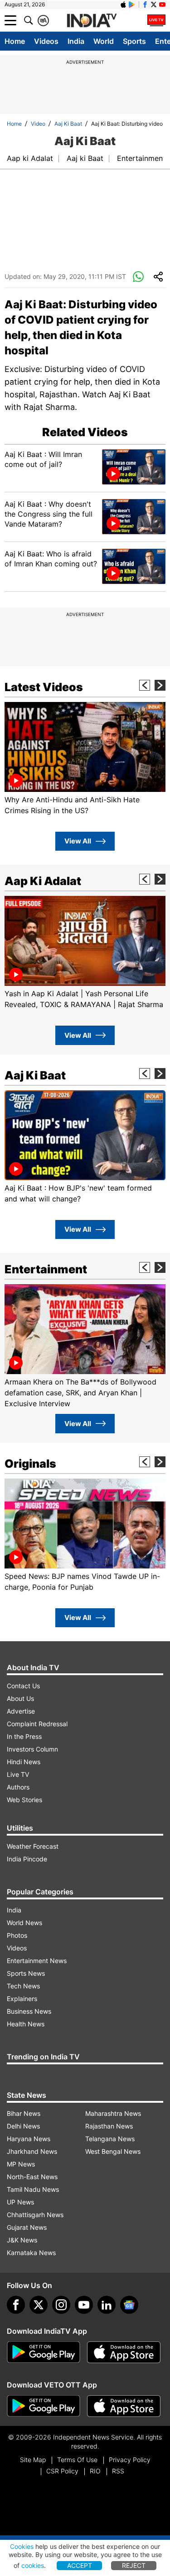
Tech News (23, 1986)
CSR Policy (62, 2471)
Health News (26, 2024)
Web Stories (24, 1800)
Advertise (21, 1711)
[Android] (132, 5)
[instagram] (61, 2305)
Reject (134, 2565)
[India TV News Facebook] (145, 5)
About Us (20, 1698)
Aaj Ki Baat (68, 124)
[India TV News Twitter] (154, 5)
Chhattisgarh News (35, 2215)
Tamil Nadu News (33, 2189)
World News (24, 1923)
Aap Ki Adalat (43, 881)
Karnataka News (31, 2253)
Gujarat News (27, 2227)
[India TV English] (92, 21)
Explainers (22, 1999)
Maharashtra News (113, 2113)
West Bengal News (113, 2151)
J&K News (22, 2240)
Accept (80, 2565)
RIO (95, 2471)
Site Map (33, 2460)
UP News (20, 2202)
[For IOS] (124, 2406)
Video (38, 124)
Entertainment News (37, 1961)
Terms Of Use (77, 2460)
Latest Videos (44, 687)
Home (15, 41)
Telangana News (110, 2139)
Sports (134, 41)
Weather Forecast (33, 1846)
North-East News (32, 2177)
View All (78, 841)
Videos (46, 41)
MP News (21, 2164)
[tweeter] (39, 2305)
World (104, 41)
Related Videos (85, 432)
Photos (17, 1935)
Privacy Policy (130, 2460)
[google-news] (129, 2305)
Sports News (26, 1973)
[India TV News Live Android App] (44, 2352)
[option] (85, 759)
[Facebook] (16, 2305)
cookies (33, 2565)
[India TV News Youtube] (162, 5)
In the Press (24, 1736)
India (76, 41)
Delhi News (23, 2126)
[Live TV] (156, 20)
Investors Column (32, 1749)
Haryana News (29, 2139)
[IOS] (123, 5)
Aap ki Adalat (30, 158)
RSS (118, 2471)
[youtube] (84, 2305)
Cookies (22, 2546)
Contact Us (23, 1686)
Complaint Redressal (37, 1724)
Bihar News (24, 2113)
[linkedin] (107, 2305)
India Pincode (27, 1859)
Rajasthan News (109, 2126)
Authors (18, 1787)
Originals (30, 1464)
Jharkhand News (32, 2151)
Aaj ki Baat (85, 158)
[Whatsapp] (138, 277)
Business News (29, 2011)
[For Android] (44, 2406)
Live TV (18, 1774)
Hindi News (24, 1762)
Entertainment (141, 158)
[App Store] (124, 2352)
